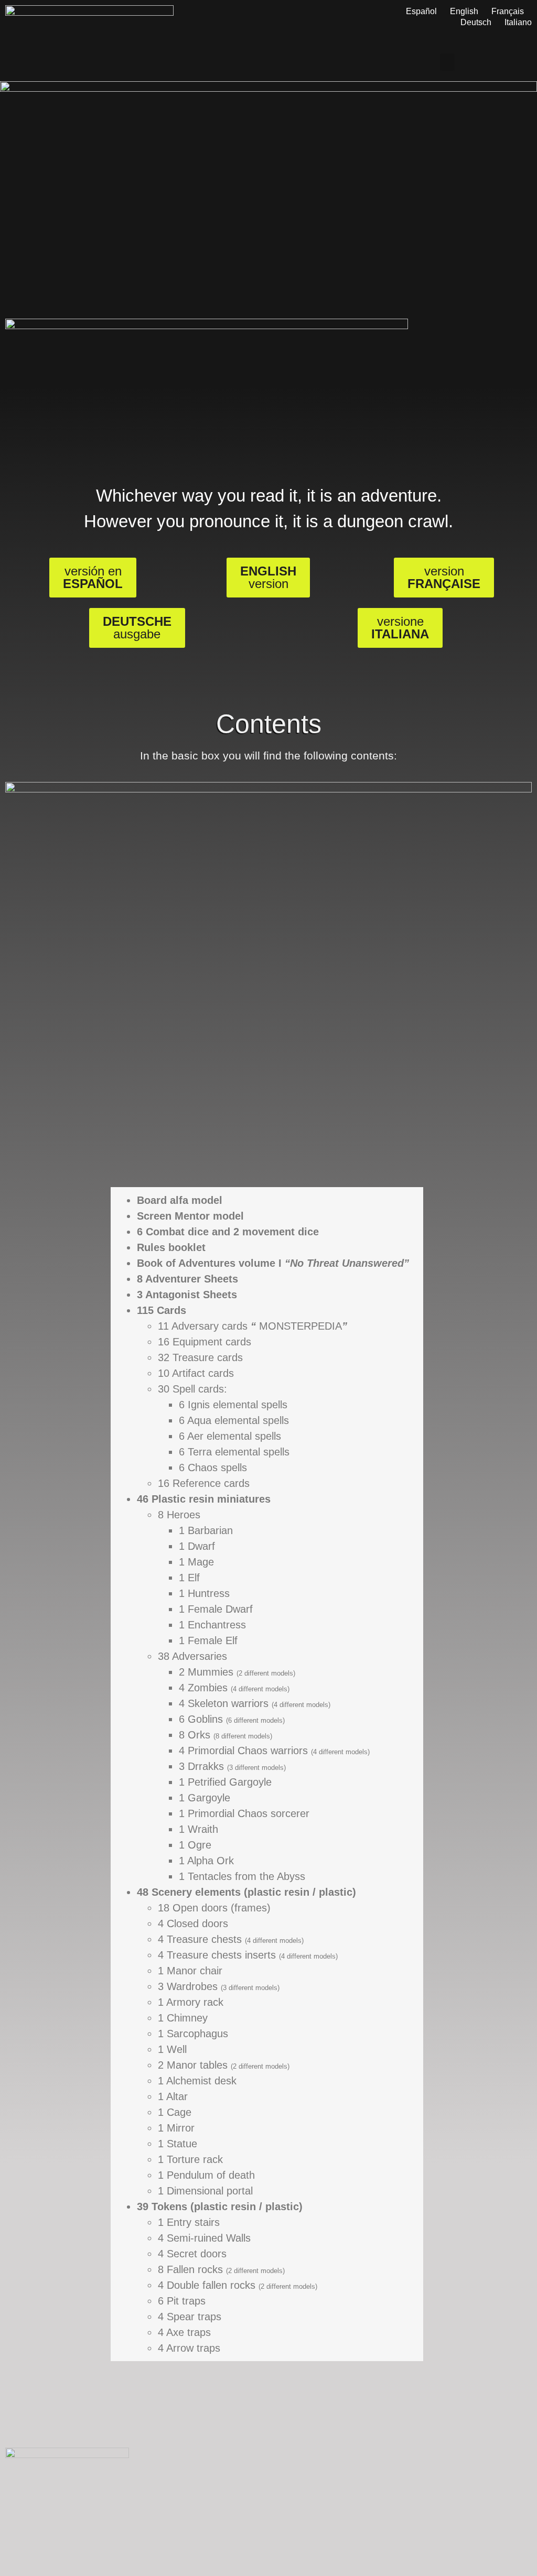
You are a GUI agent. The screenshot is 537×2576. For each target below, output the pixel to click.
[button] (447, 62)
